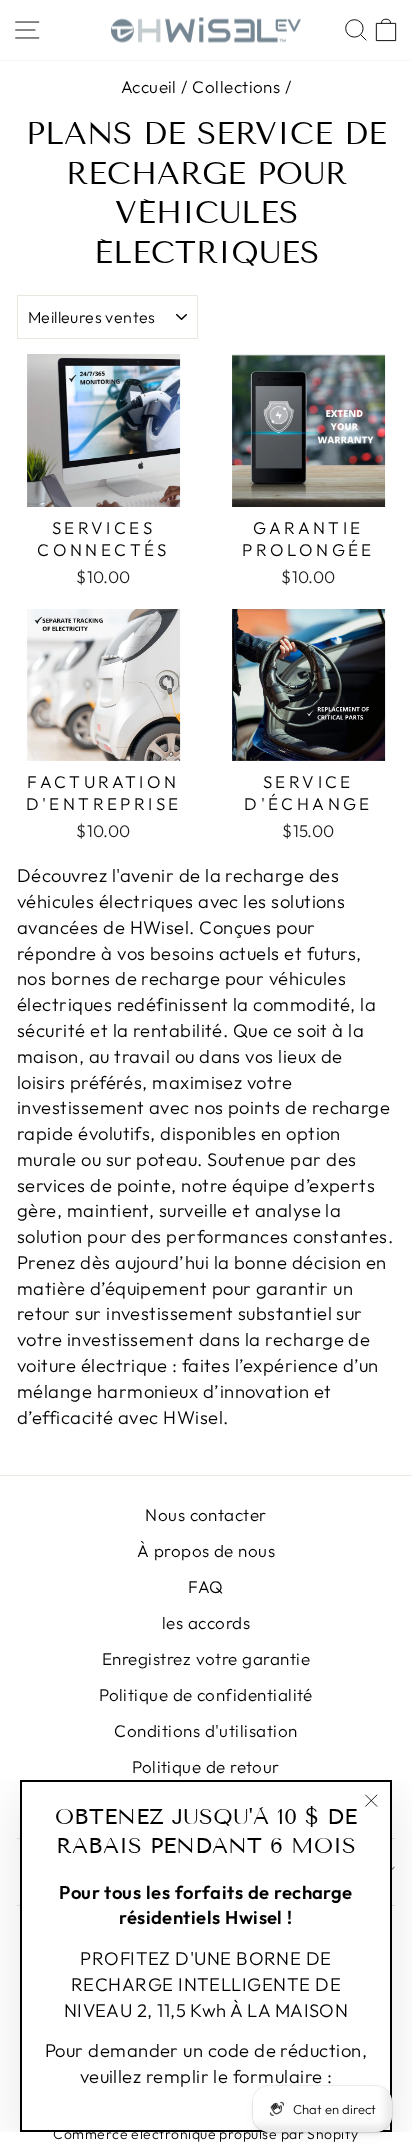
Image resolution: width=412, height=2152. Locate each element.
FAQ (205, 1586)
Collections (236, 86)
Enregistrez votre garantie (206, 1658)
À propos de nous (206, 1550)
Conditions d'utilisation (205, 1730)
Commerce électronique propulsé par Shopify (205, 2134)
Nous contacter (205, 1514)
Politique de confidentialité (206, 1694)
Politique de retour (206, 1766)
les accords (206, 1622)
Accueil (149, 86)
